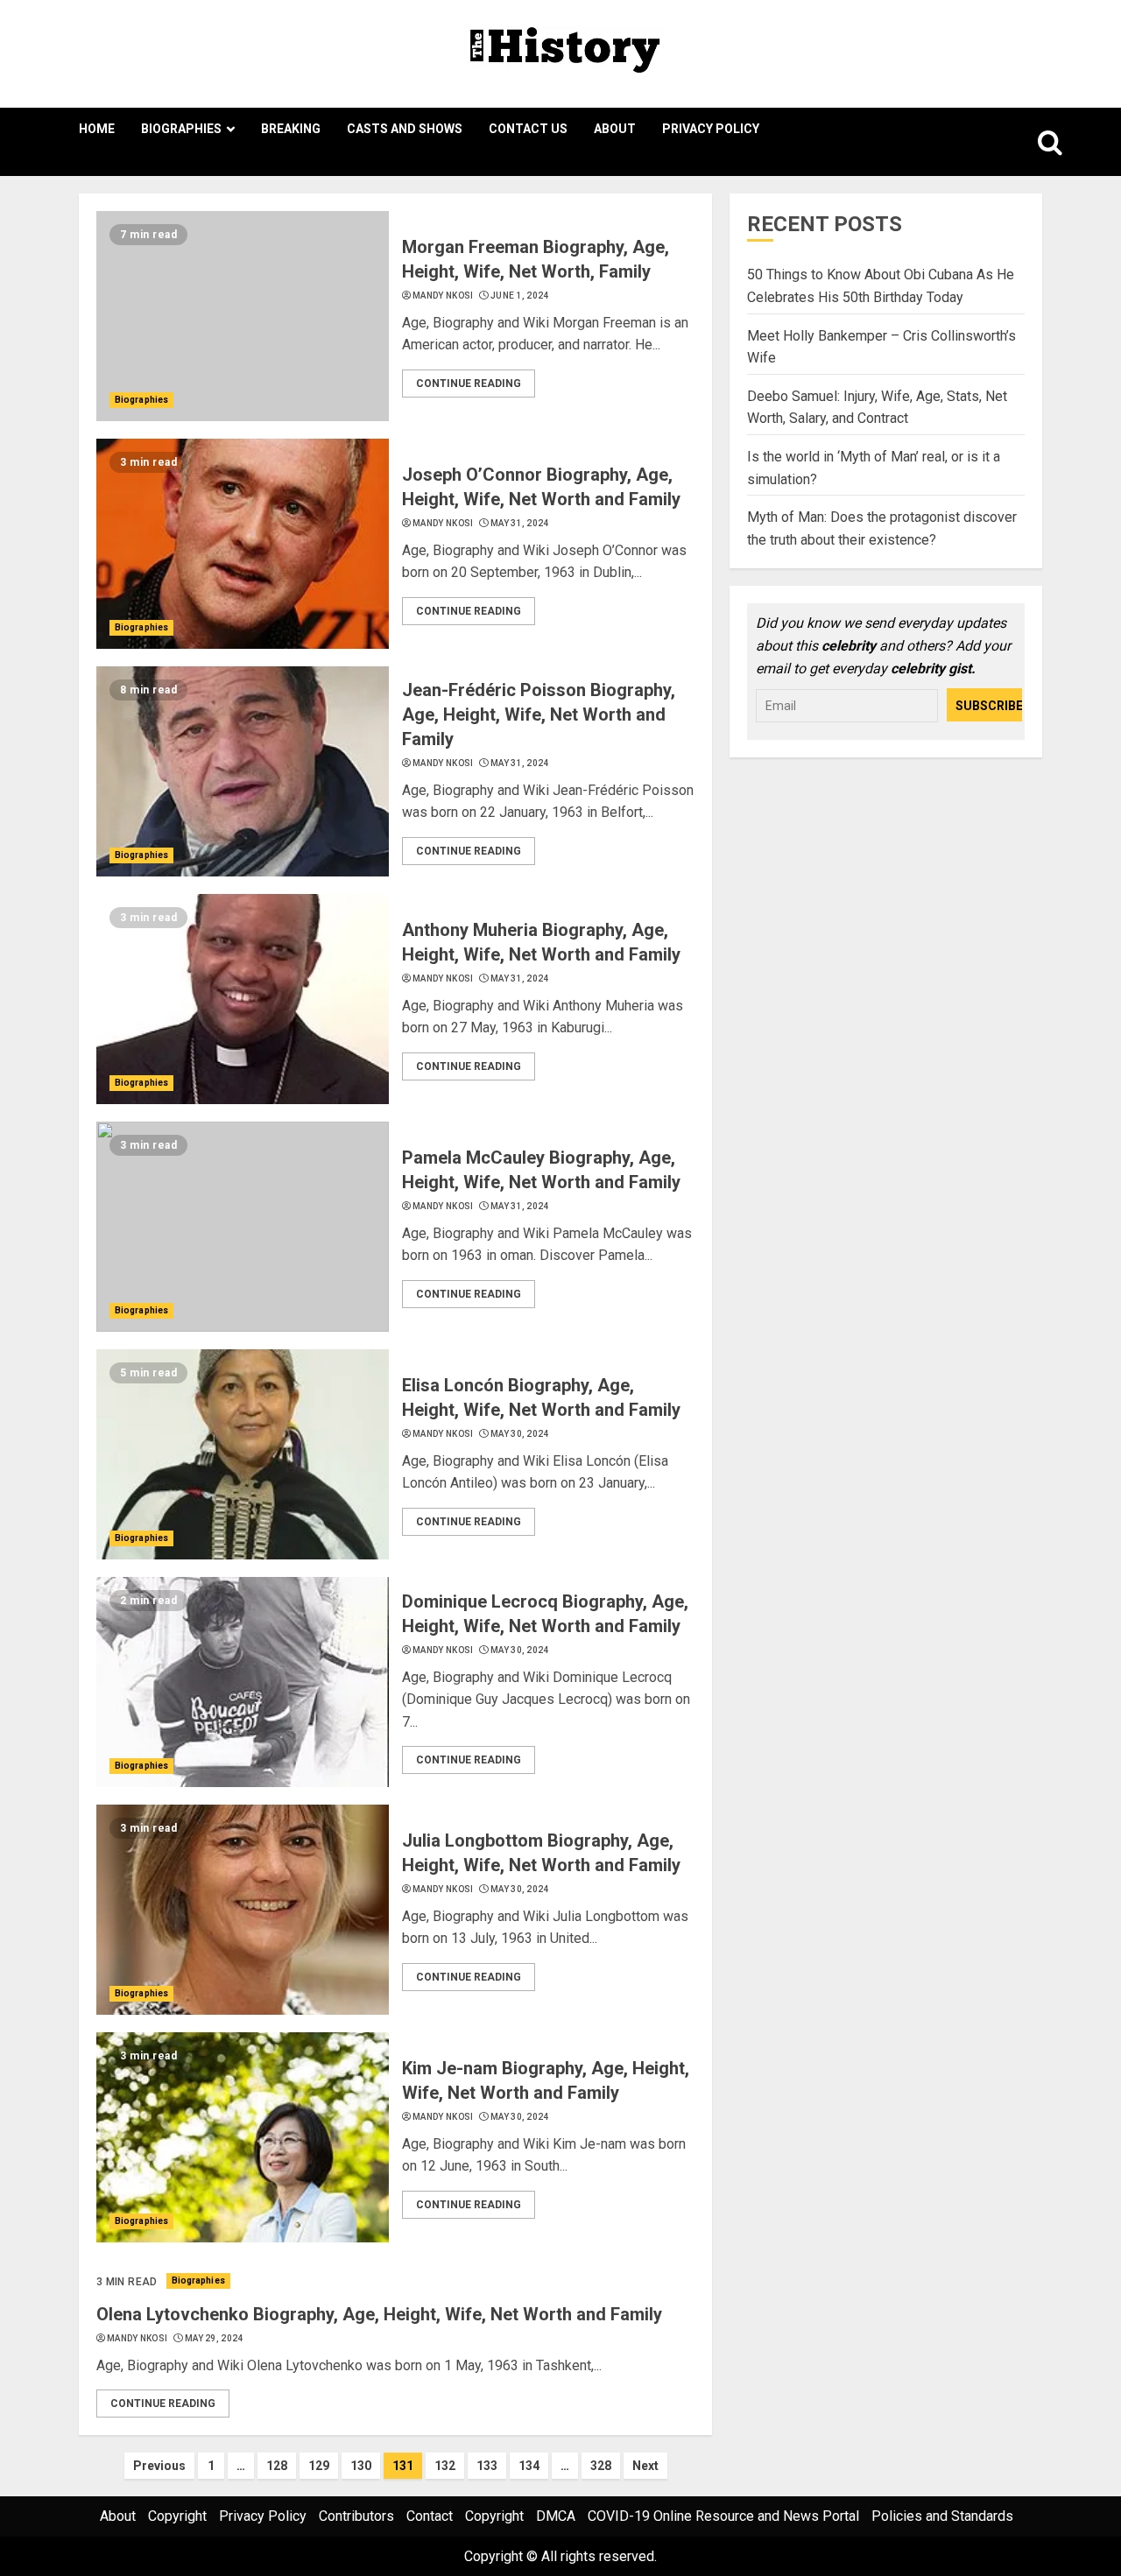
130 (361, 2466)
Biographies (181, 129)
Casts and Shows (405, 129)
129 (319, 2466)
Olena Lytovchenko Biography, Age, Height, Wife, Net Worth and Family (379, 2314)
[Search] (1031, 142)
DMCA (556, 2516)
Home (97, 129)
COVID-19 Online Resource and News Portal (723, 2516)
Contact (430, 2516)
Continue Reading (469, 384)
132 (445, 2466)
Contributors (356, 2516)
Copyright (177, 2516)
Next (645, 2466)
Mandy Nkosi (443, 296)
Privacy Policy (711, 129)
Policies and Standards (942, 2516)
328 (601, 2466)
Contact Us (528, 129)
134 (529, 2466)
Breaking (291, 129)
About (615, 129)
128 (277, 2466)
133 (487, 2466)
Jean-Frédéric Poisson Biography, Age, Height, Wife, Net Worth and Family (539, 714)
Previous (159, 2466)
